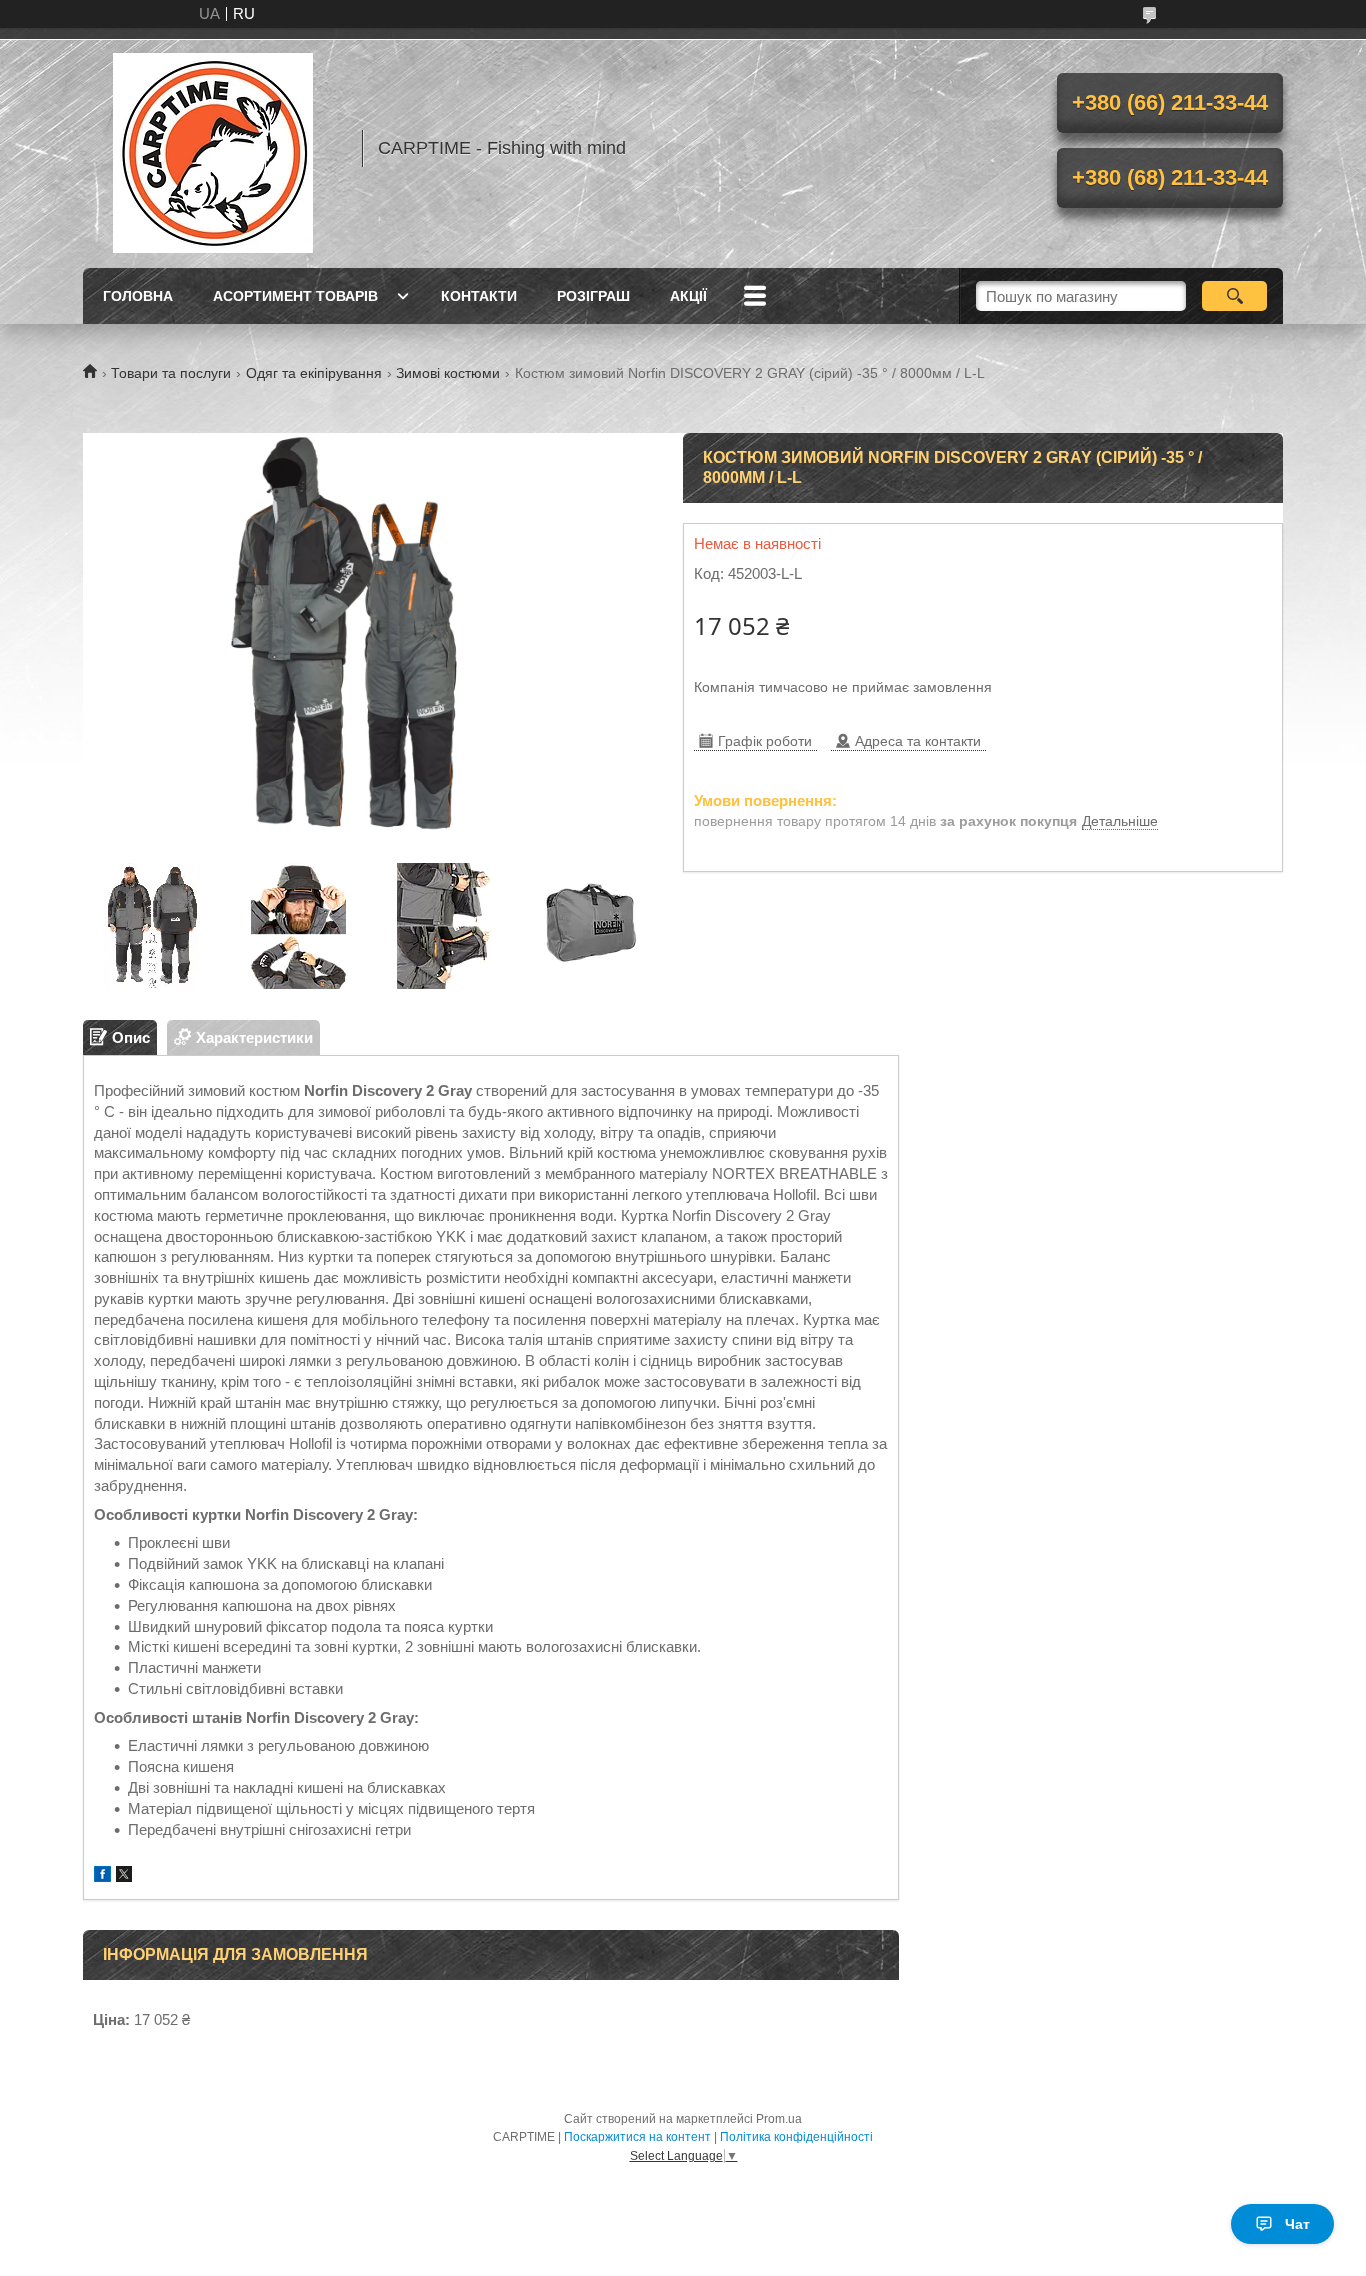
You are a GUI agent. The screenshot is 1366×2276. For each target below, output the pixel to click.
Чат (1297, 2224)
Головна (138, 296)
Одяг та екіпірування (314, 373)
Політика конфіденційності (796, 2137)
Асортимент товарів (295, 296)
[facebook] (102, 1876)
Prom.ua (779, 2119)
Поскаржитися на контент (637, 2137)
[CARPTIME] (213, 148)
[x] (124, 1876)
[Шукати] (1234, 296)
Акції (688, 296)
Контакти (479, 296)
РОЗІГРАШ (593, 296)
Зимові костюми (448, 373)
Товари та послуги (171, 373)
